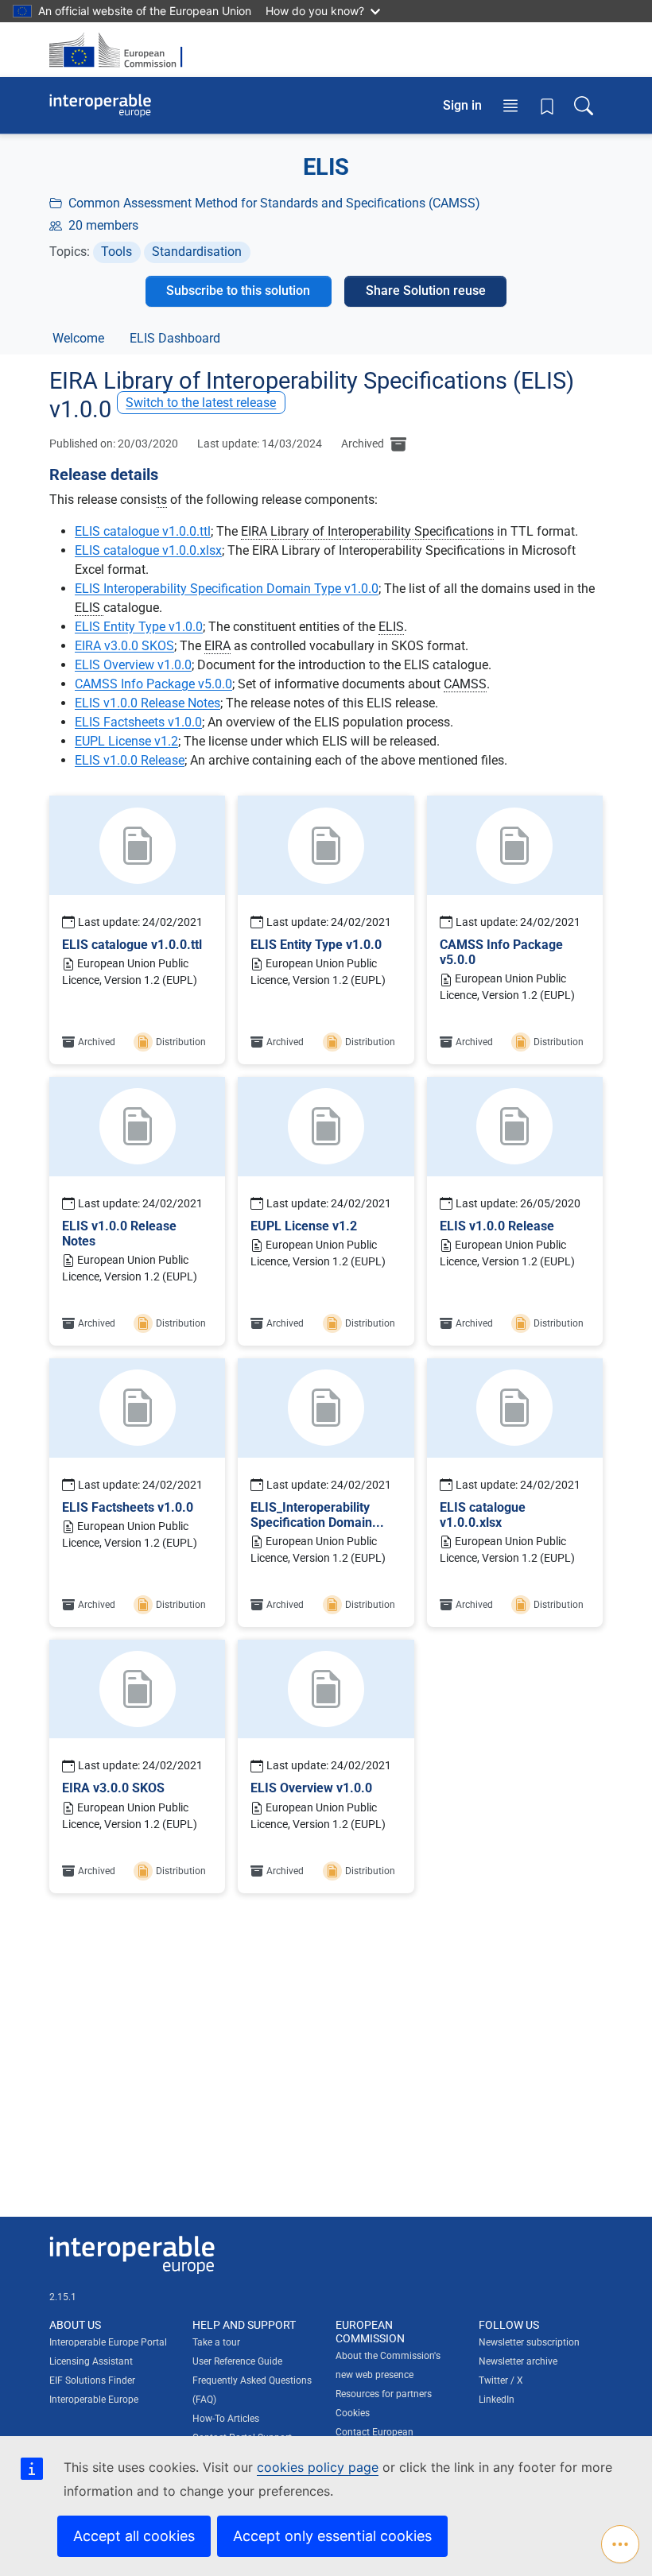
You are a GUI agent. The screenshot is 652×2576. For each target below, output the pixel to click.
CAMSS (465, 684)
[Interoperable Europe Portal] (100, 106)
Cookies (353, 2413)
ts (162, 500)
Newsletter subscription (529, 2342)
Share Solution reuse (426, 291)
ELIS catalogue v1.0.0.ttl (143, 531)
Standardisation (197, 252)
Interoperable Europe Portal (108, 2342)
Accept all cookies (134, 2536)
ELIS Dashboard (175, 338)
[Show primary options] (620, 2544)
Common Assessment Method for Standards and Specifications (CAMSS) (274, 203)
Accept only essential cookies (332, 2536)
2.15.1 (63, 2297)
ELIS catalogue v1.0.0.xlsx (148, 550)
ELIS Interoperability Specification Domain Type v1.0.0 (227, 589)
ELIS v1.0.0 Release (130, 760)
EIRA (217, 646)
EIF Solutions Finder (92, 2380)
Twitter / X (501, 2380)
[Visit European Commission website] (121, 50)
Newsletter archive (518, 2361)
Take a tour (216, 2342)
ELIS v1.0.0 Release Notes (147, 703)
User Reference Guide (237, 2361)
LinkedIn (497, 2400)
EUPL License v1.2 (126, 741)
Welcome (78, 338)
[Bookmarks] (547, 106)
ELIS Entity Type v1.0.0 (139, 627)
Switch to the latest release (201, 403)
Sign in (462, 105)
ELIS (89, 608)
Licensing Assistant (91, 2361)
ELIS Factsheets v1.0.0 (138, 722)
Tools (116, 252)
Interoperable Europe (94, 2400)
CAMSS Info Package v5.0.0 (153, 684)
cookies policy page (318, 2467)
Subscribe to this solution (238, 291)
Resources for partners (384, 2394)
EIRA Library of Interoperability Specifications (367, 531)
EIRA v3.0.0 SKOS (124, 646)
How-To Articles (226, 2419)
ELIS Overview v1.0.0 (133, 665)
